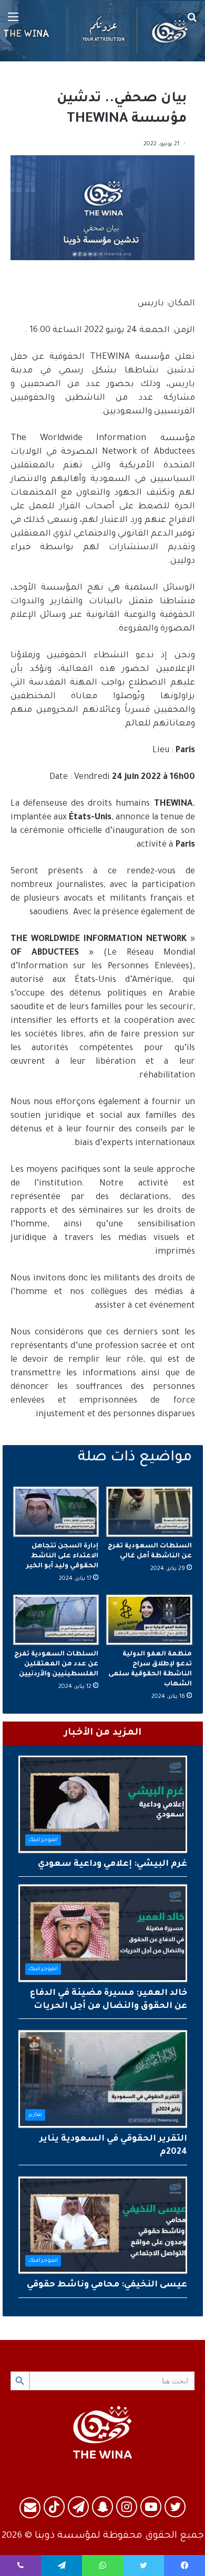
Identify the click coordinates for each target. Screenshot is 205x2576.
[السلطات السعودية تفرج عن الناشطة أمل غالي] (149, 1512)
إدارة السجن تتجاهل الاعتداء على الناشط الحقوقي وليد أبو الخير (62, 1556)
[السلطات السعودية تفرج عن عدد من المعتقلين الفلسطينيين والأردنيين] (56, 1620)
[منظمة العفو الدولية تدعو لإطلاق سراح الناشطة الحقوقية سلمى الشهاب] (149, 1620)
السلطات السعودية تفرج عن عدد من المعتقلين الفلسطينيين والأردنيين (56, 1664)
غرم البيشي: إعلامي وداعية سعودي (112, 1864)
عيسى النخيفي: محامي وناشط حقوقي (107, 2285)
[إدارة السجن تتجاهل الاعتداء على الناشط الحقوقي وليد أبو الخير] (56, 1512)
